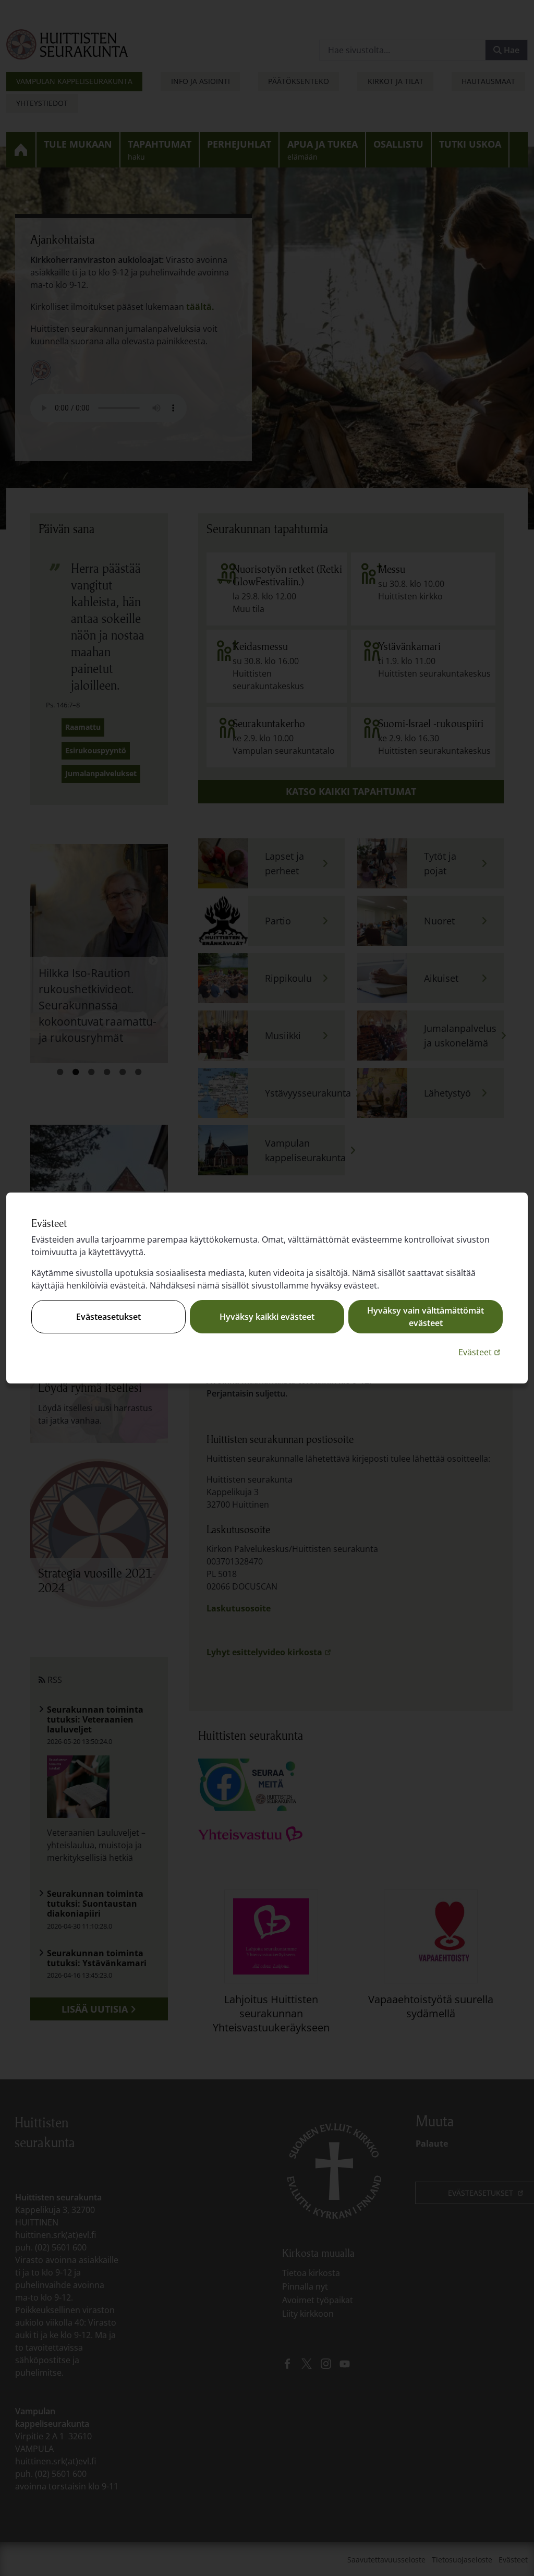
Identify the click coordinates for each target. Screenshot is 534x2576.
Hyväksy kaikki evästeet (267, 1317)
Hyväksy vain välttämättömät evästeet (426, 1317)
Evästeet (481, 1352)
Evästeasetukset (108, 1317)
